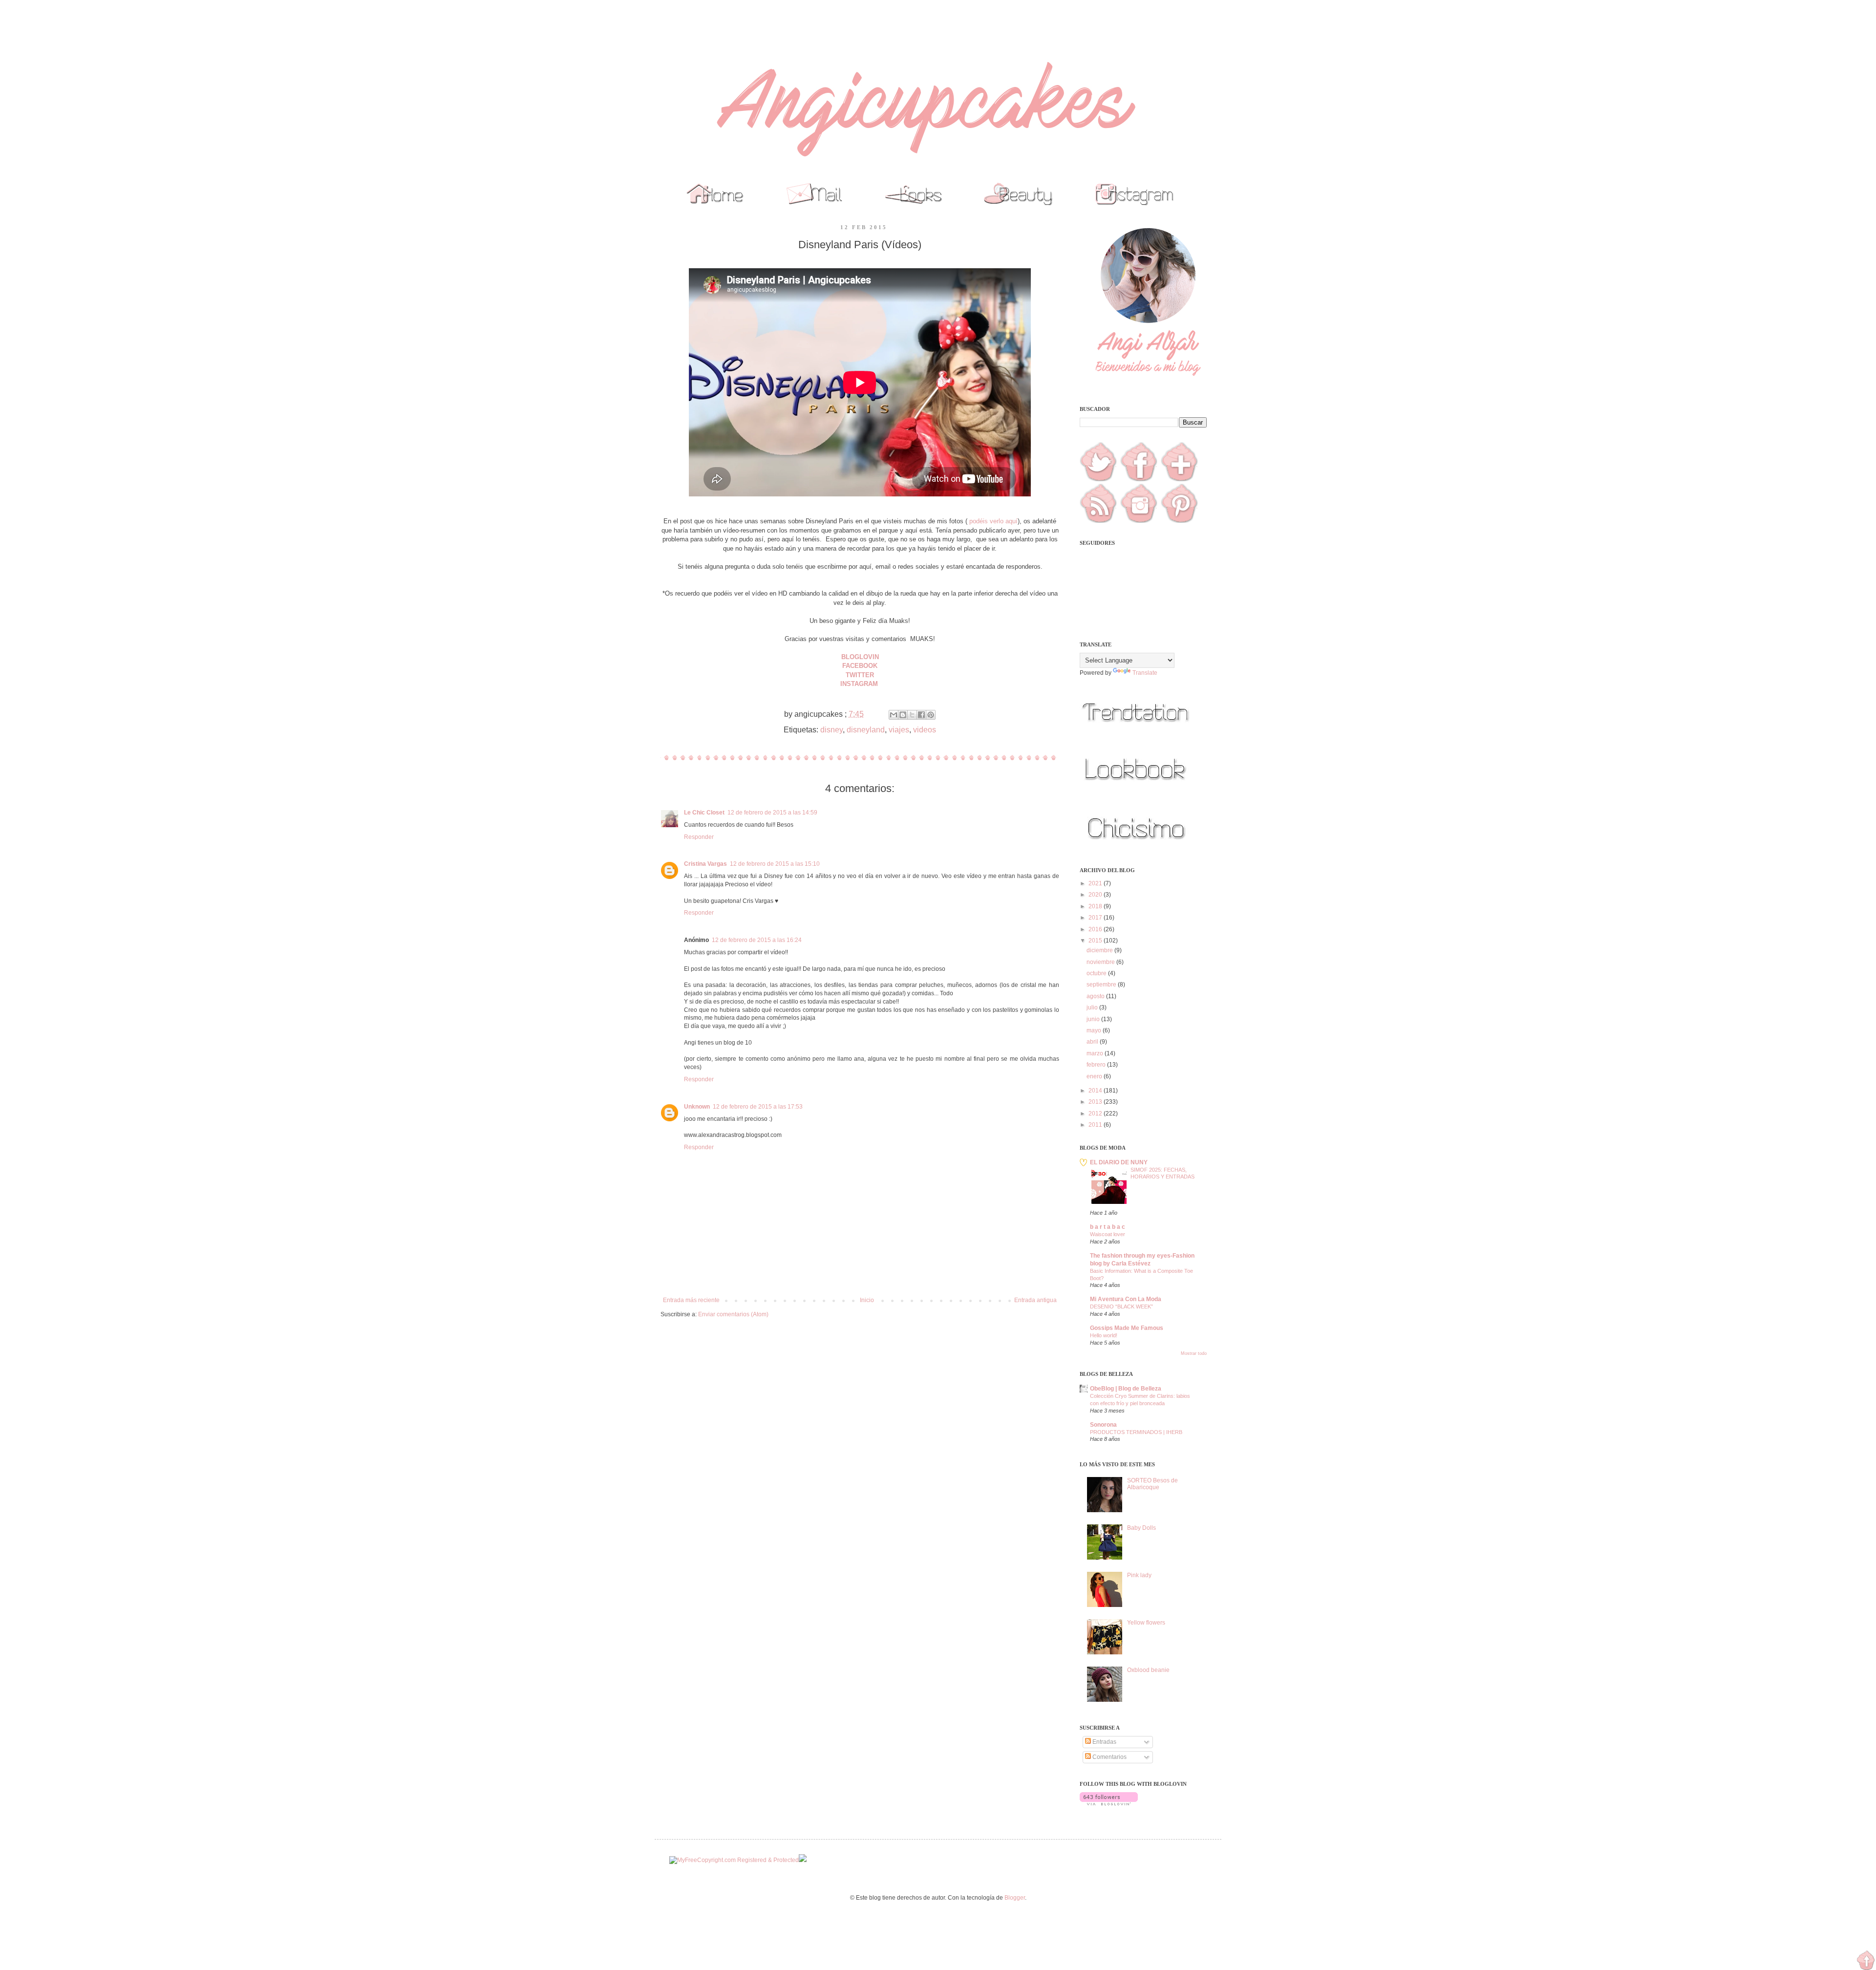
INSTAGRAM (860, 684)
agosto (1096, 996)
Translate (1145, 673)
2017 (1096, 918)
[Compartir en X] (912, 715)
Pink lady (1139, 1575)
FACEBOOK (860, 666)
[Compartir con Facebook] (921, 715)
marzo (1096, 1053)
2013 (1096, 1102)
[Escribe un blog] (903, 715)
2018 (1096, 906)
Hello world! (1104, 1335)
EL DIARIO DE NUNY (1119, 1162)
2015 (1096, 941)
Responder (699, 837)
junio (1094, 1019)
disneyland (866, 730)
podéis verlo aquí (993, 521)
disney (831, 730)
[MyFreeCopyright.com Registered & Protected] (734, 1860)
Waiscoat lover (1108, 1234)
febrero (1097, 1065)
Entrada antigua (1035, 1300)
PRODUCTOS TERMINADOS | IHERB (1136, 1432)
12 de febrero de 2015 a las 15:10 (775, 864)
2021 (1096, 883)
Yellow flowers (1146, 1623)
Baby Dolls (1141, 1528)
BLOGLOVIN (860, 657)
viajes (899, 730)
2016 (1096, 929)
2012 (1096, 1113)
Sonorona (1103, 1425)
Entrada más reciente (691, 1300)
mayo (1095, 1030)
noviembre (1101, 962)
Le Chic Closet (704, 813)
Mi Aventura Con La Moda (1126, 1299)
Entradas (1104, 1742)
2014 (1096, 1091)
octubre (1097, 973)
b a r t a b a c (1108, 1227)
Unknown (697, 1107)
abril (1093, 1042)
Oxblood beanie (1148, 1670)
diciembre (1100, 950)
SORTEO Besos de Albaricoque (1152, 1484)
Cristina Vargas (705, 864)
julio (1093, 1007)
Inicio (867, 1300)
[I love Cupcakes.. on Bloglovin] (1109, 1803)
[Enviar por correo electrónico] (894, 715)
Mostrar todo (1194, 1353)
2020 (1096, 895)
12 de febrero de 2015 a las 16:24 (757, 940)
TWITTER (860, 675)
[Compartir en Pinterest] (931, 715)
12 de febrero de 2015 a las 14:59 (772, 813)
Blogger (1015, 1898)
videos (925, 730)
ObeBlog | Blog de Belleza (1126, 1389)
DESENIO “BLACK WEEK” (1121, 1306)
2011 (1096, 1125)
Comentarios (1109, 1757)
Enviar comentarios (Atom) (733, 1314)
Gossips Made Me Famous (1127, 1328)
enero (1095, 1076)
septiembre (1102, 985)
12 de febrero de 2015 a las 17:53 (758, 1107)
